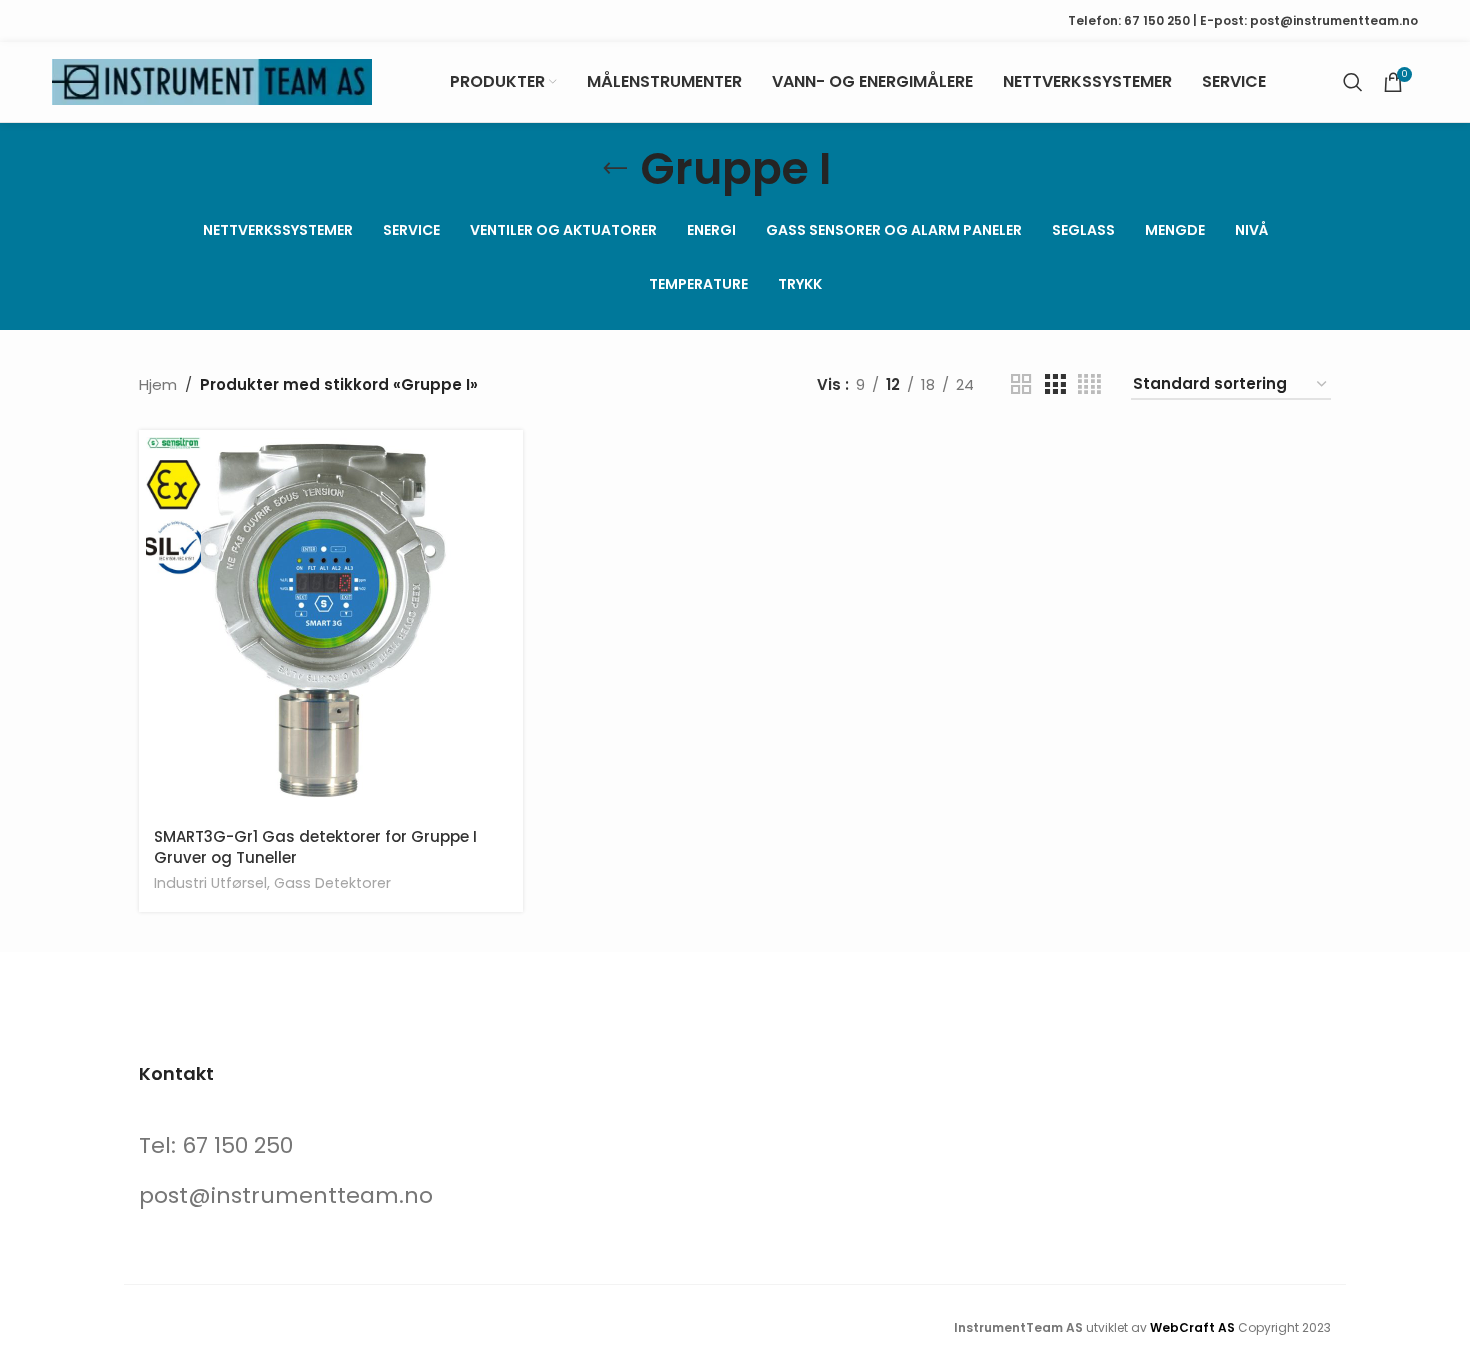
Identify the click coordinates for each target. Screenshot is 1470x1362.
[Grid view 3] (1055, 384)
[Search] (1353, 82)
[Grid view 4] (1089, 384)
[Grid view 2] (1021, 384)
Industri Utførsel (210, 883)
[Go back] (615, 169)
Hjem (158, 384)
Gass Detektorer (332, 883)
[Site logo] (212, 80)
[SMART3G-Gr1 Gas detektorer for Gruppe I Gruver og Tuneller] (331, 622)
